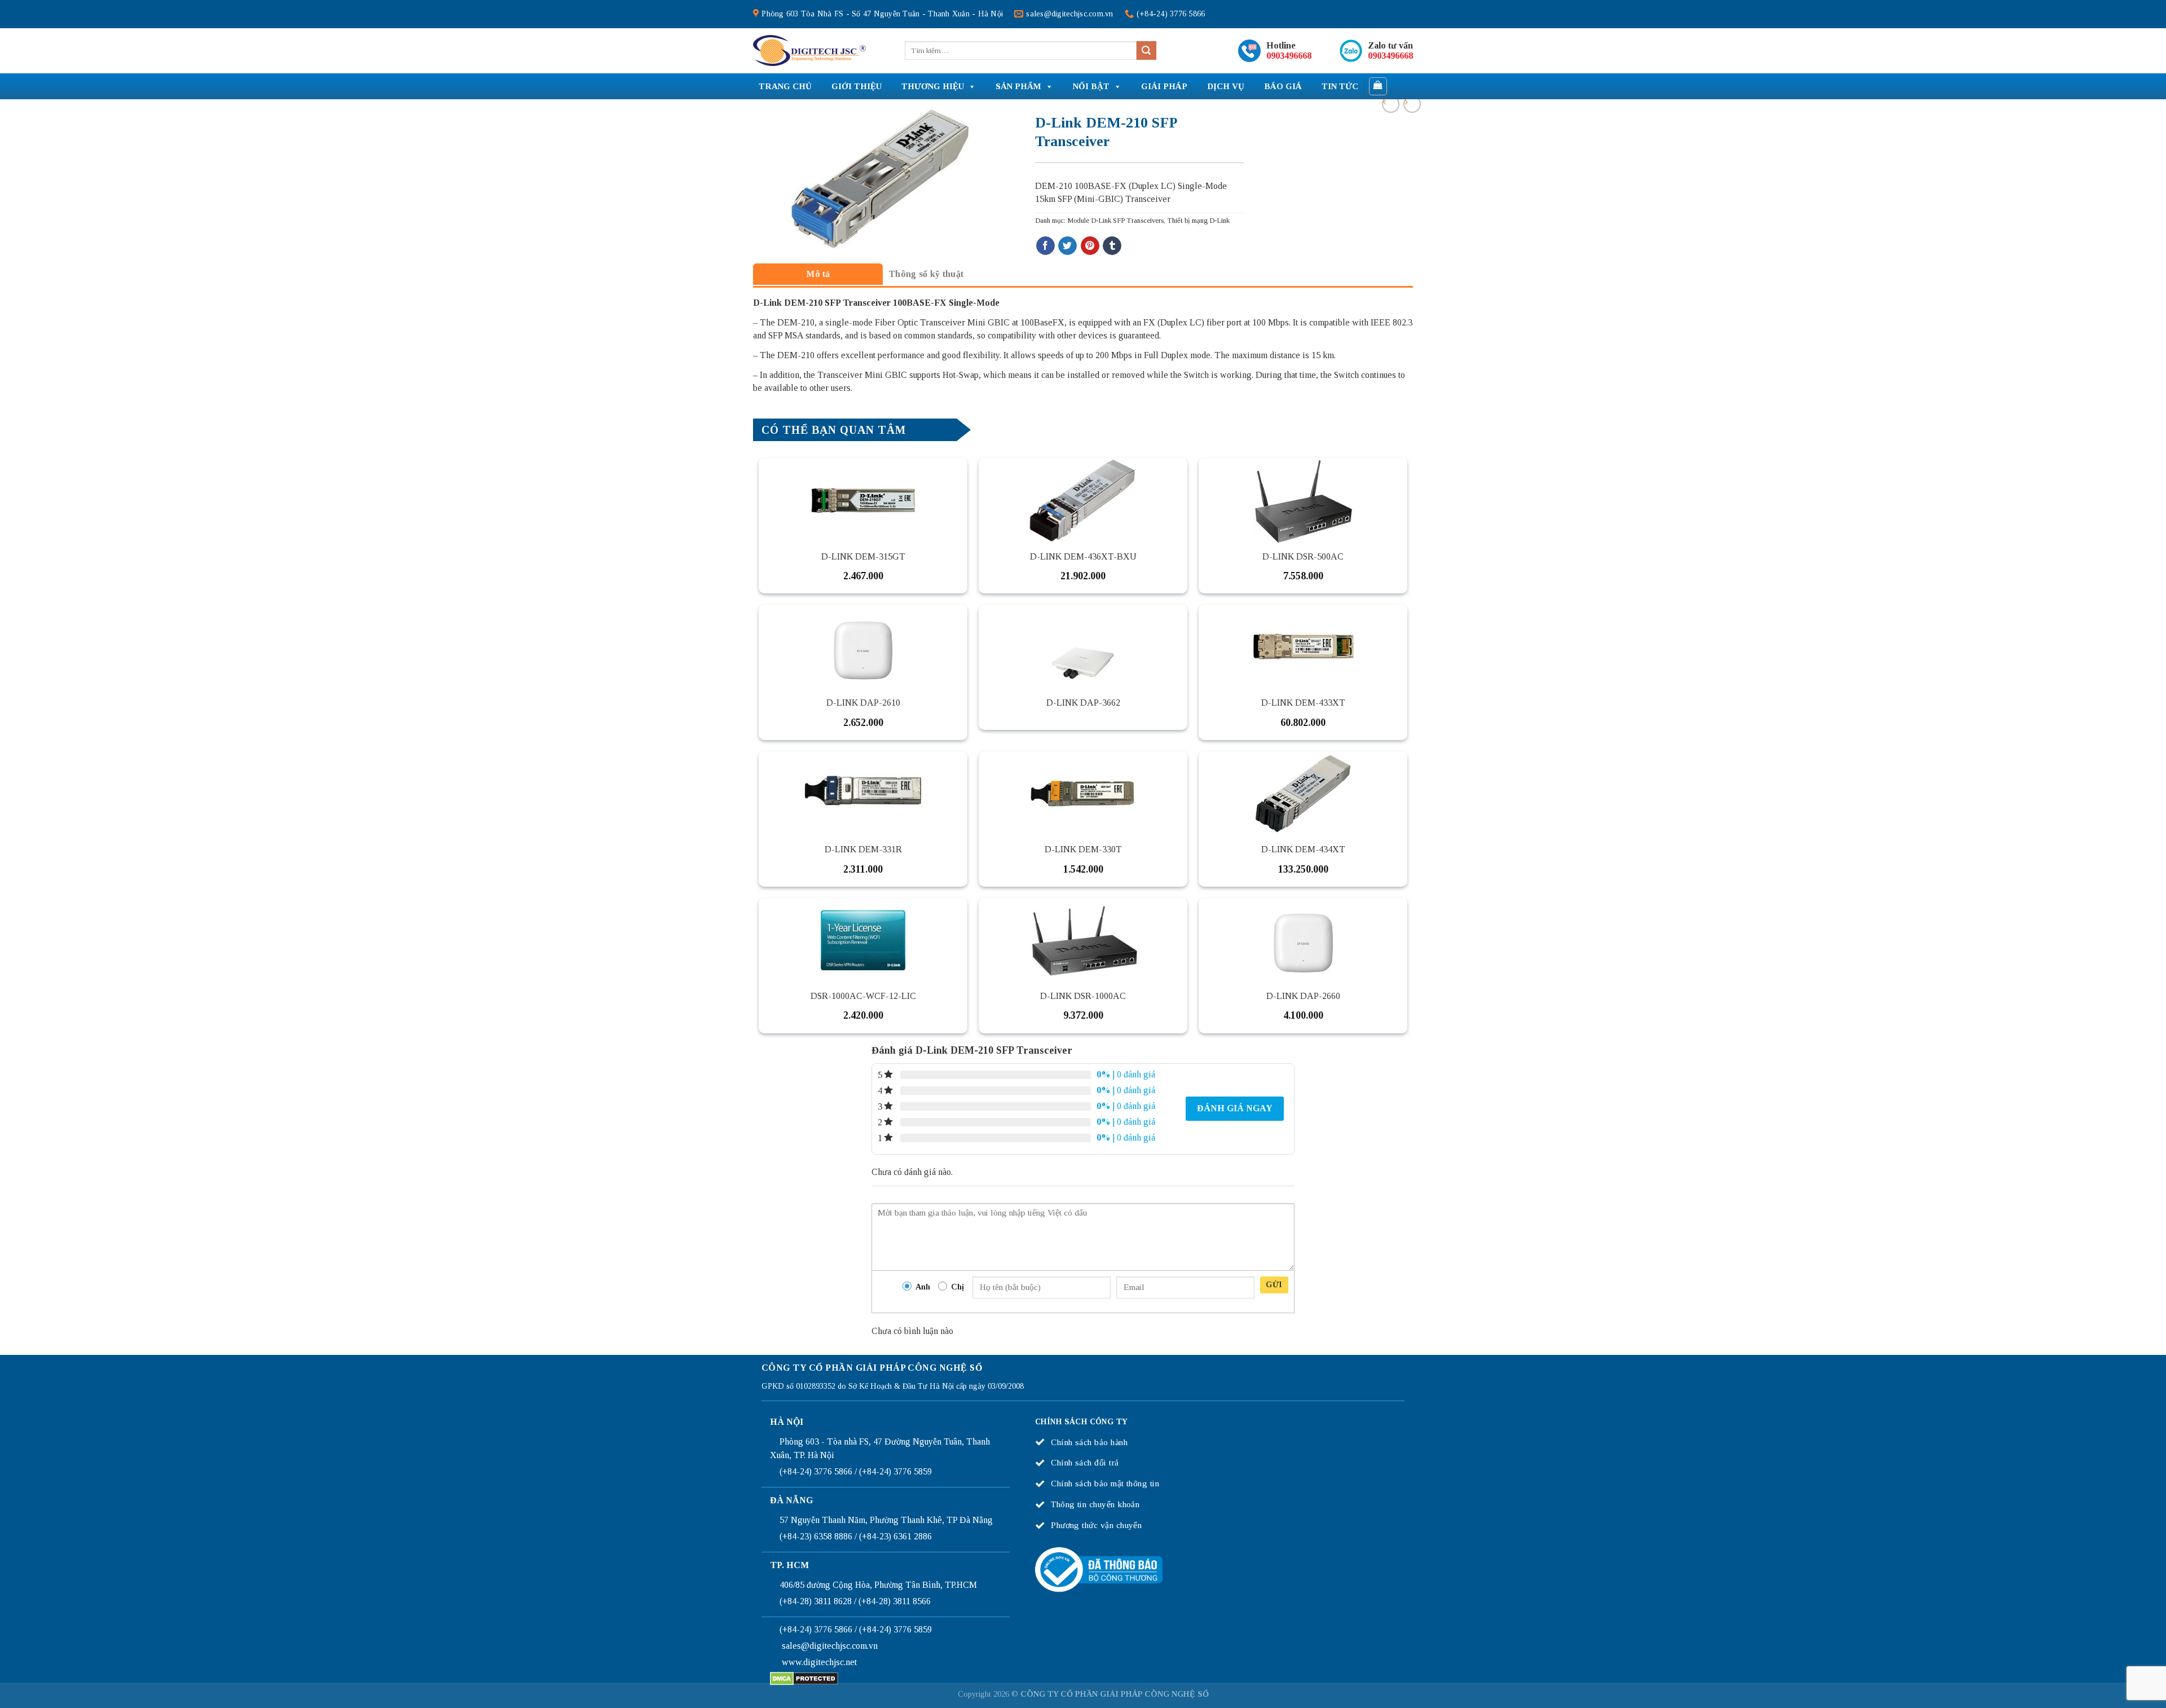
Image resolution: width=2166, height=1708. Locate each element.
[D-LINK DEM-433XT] (1303, 647)
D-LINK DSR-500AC (1303, 556)
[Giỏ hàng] (1378, 86)
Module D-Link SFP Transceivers (1115, 221)
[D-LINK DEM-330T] (1083, 794)
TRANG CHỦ (785, 86)
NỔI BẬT (1091, 86)
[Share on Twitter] (1067, 246)
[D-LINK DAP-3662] (1083, 647)
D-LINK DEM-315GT (863, 556)
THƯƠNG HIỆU (933, 86)
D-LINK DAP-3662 (1083, 703)
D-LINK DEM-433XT (1303, 703)
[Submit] (1146, 51)
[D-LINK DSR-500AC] (1303, 500)
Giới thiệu (857, 86)
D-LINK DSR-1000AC (1083, 996)
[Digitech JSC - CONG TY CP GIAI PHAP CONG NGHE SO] (809, 51)
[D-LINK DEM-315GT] (863, 500)
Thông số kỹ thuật (926, 274)
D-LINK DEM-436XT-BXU (1083, 556)
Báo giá (1283, 86)
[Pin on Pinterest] (1090, 246)
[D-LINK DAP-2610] (863, 647)
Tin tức (1340, 86)
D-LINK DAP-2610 (863, 703)
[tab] (818, 274)
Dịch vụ (1226, 86)
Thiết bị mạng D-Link (1198, 221)
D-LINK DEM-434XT (1303, 849)
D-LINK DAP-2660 (1303, 996)
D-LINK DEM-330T (1083, 849)
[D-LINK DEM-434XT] (1303, 794)
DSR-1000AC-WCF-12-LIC (863, 996)
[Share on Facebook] (1045, 246)
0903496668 (1289, 56)
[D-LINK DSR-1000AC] (1083, 940)
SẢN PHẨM (1018, 86)
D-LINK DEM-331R (863, 849)
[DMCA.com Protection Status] (804, 1677)
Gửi (1274, 1285)
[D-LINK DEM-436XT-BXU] (1083, 500)
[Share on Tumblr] (1112, 246)
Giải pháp (1164, 86)
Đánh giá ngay (1235, 1108)
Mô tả (818, 274)
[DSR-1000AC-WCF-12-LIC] (863, 940)
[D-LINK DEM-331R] (863, 794)
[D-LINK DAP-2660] (1303, 940)
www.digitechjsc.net (819, 1662)
